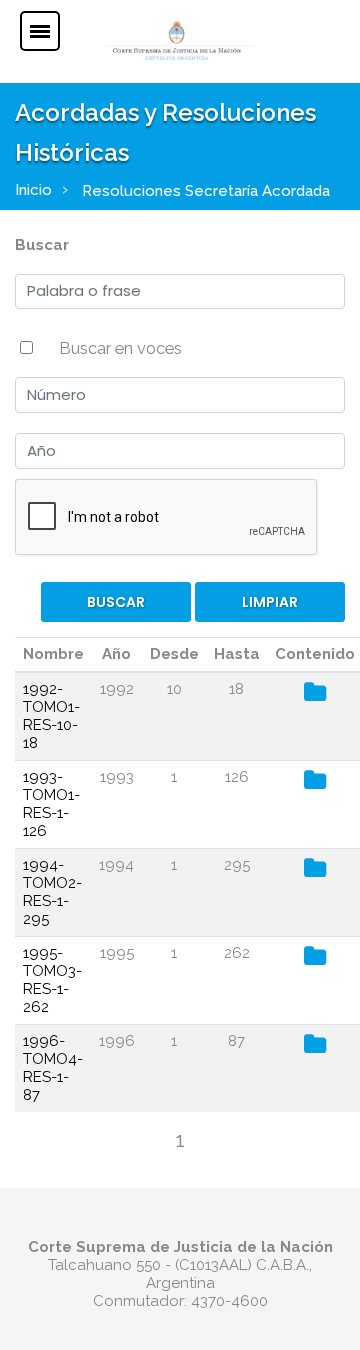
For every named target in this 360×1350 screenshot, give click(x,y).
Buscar (42, 245)
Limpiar (270, 602)
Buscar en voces (120, 348)
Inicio (33, 190)
